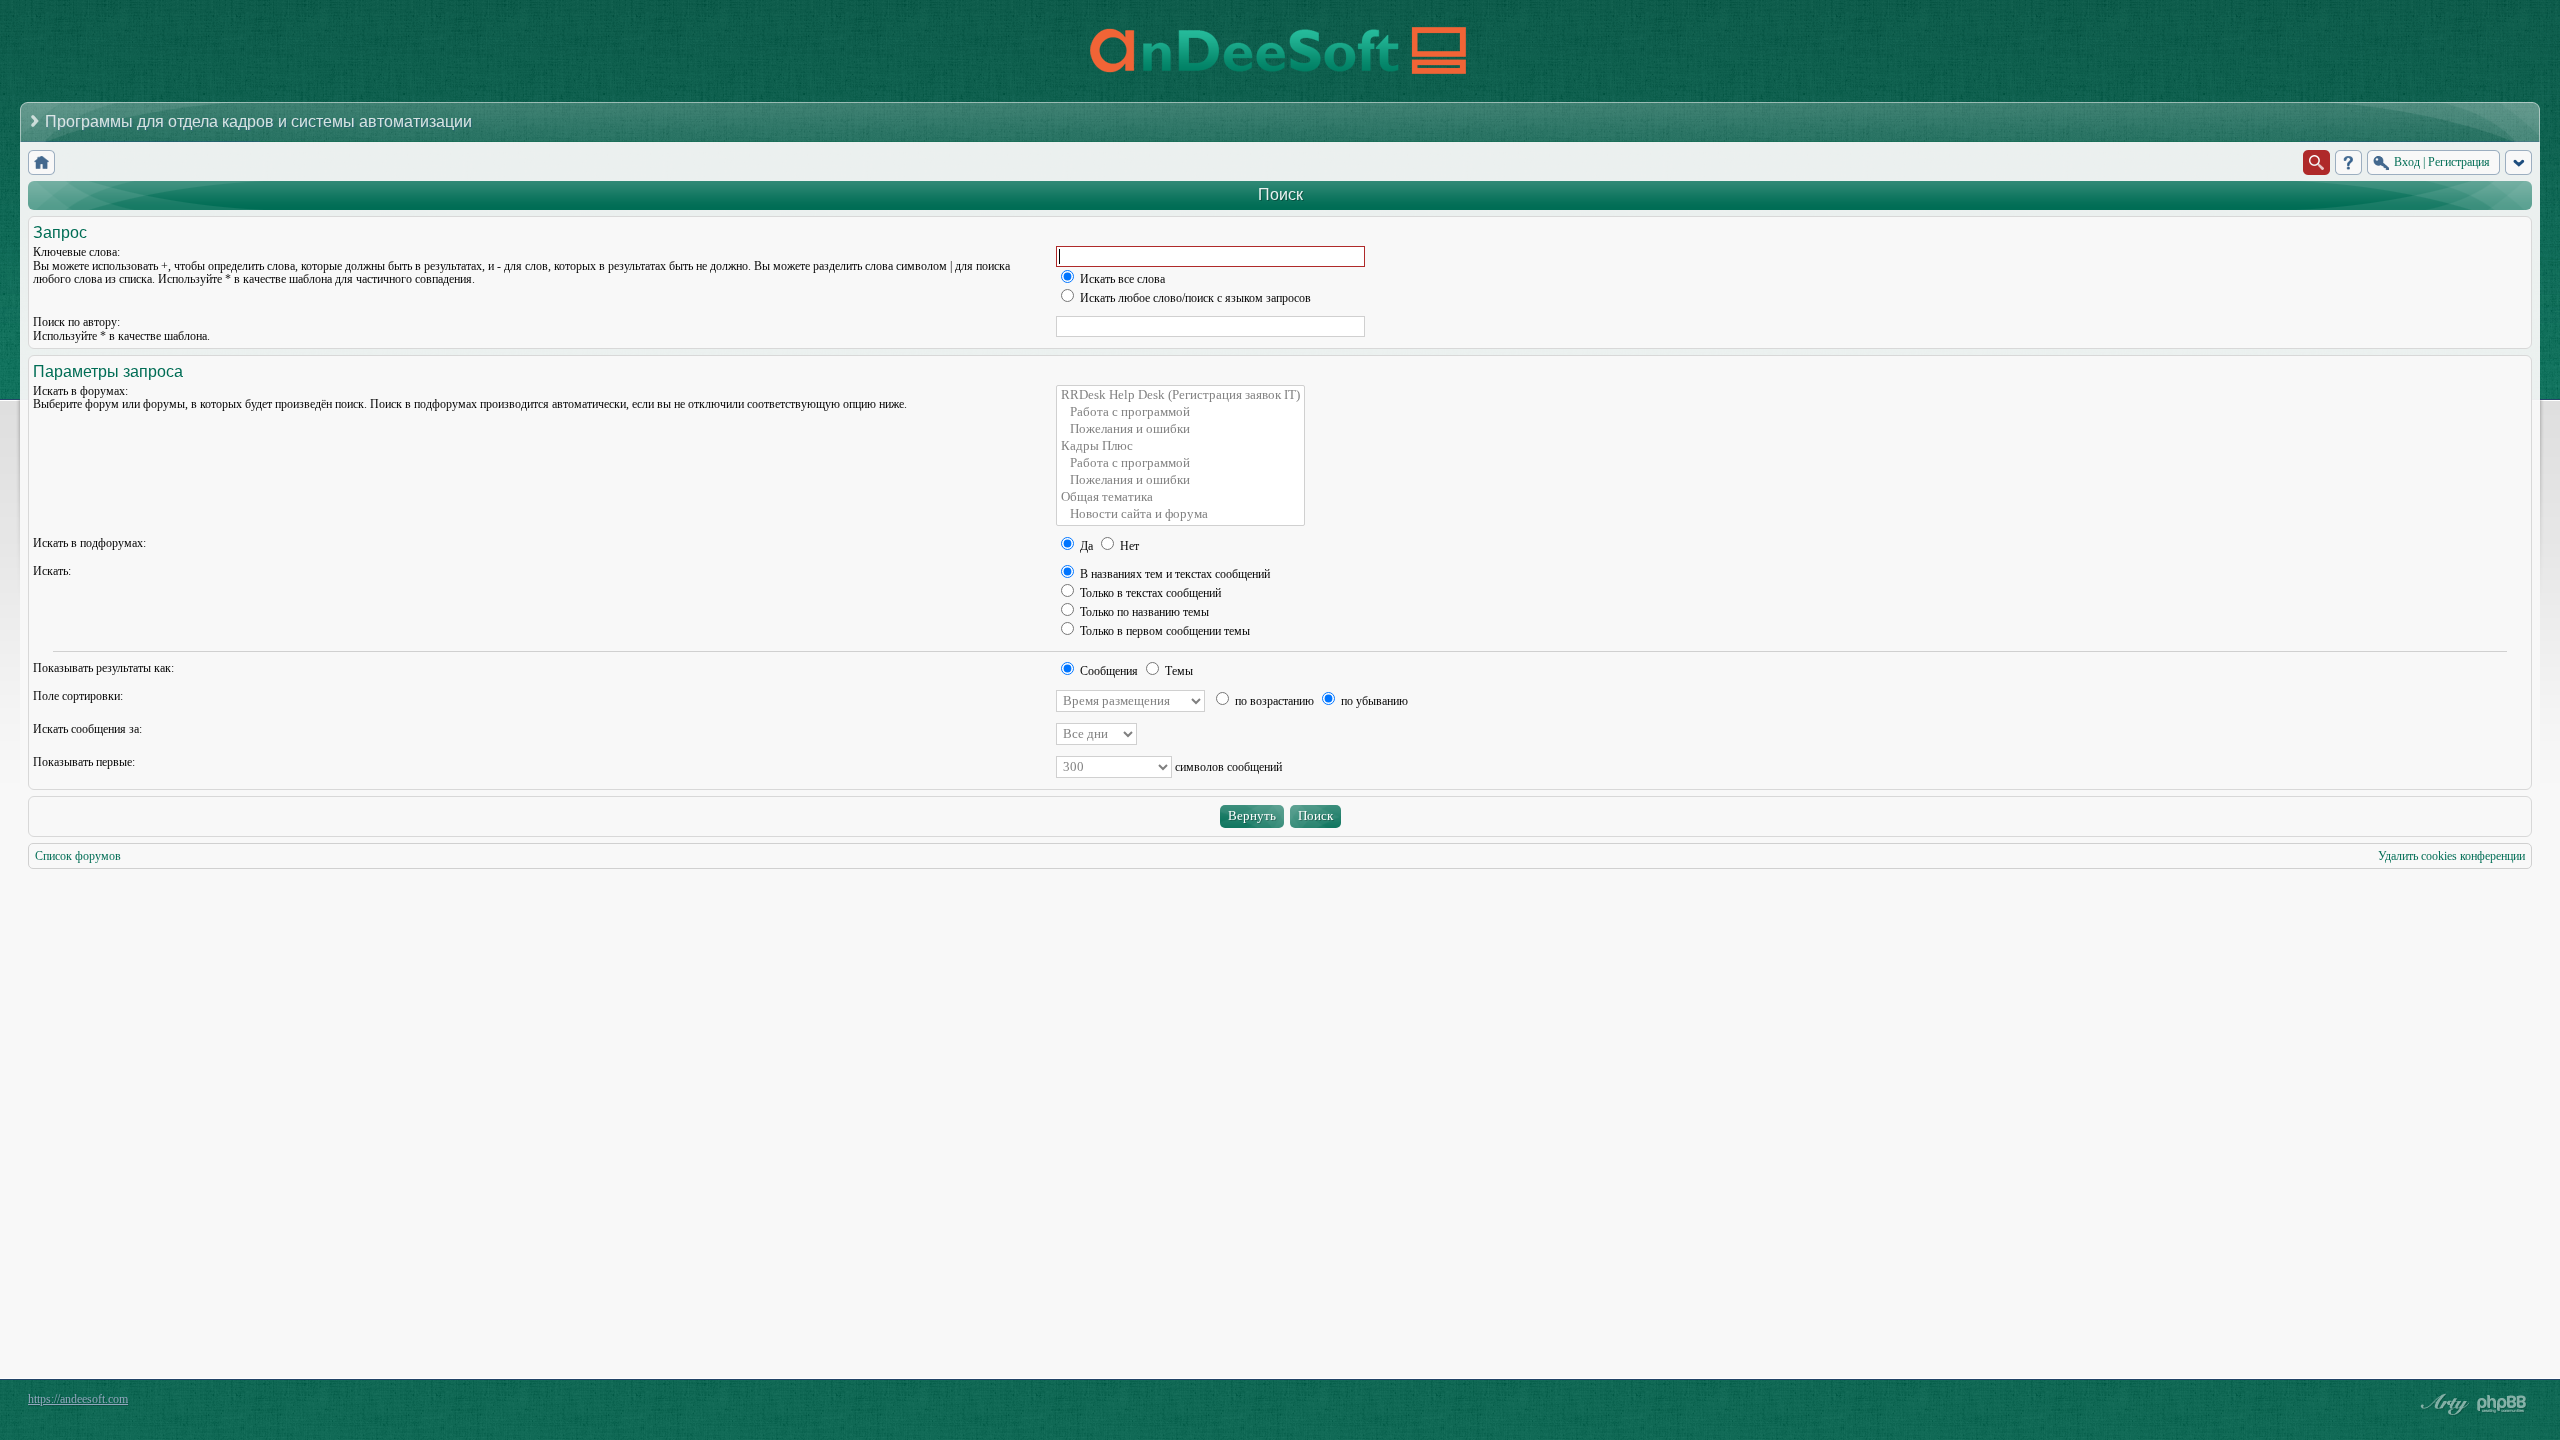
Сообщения (1107, 671)
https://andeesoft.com (78, 1399)
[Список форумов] (41, 162)
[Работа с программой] (1180, 412)
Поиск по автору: (76, 322)
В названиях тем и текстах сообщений (1173, 574)
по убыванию (1373, 701)
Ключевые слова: (76, 252)
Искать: (52, 571)
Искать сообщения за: (87, 729)
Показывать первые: (84, 762)
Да (1085, 546)
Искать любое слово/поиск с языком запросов (1194, 298)
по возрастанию (1273, 701)
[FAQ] (2348, 162)
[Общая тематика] (1180, 497)
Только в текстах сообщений (1149, 593)
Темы (1177, 671)
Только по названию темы (1143, 612)
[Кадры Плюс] (1180, 446)
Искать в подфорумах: (89, 543)
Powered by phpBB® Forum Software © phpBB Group (2502, 1404)
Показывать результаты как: (103, 668)
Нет (1128, 546)
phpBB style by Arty (2442, 1404)
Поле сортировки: (78, 696)
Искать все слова (1121, 279)
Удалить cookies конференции (2451, 856)
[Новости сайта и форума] (1180, 514)
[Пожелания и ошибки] (1180, 429)
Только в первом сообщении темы (1163, 631)
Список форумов (78, 856)
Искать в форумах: (80, 391)
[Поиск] (2316, 162)
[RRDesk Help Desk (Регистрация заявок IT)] (1180, 395)
